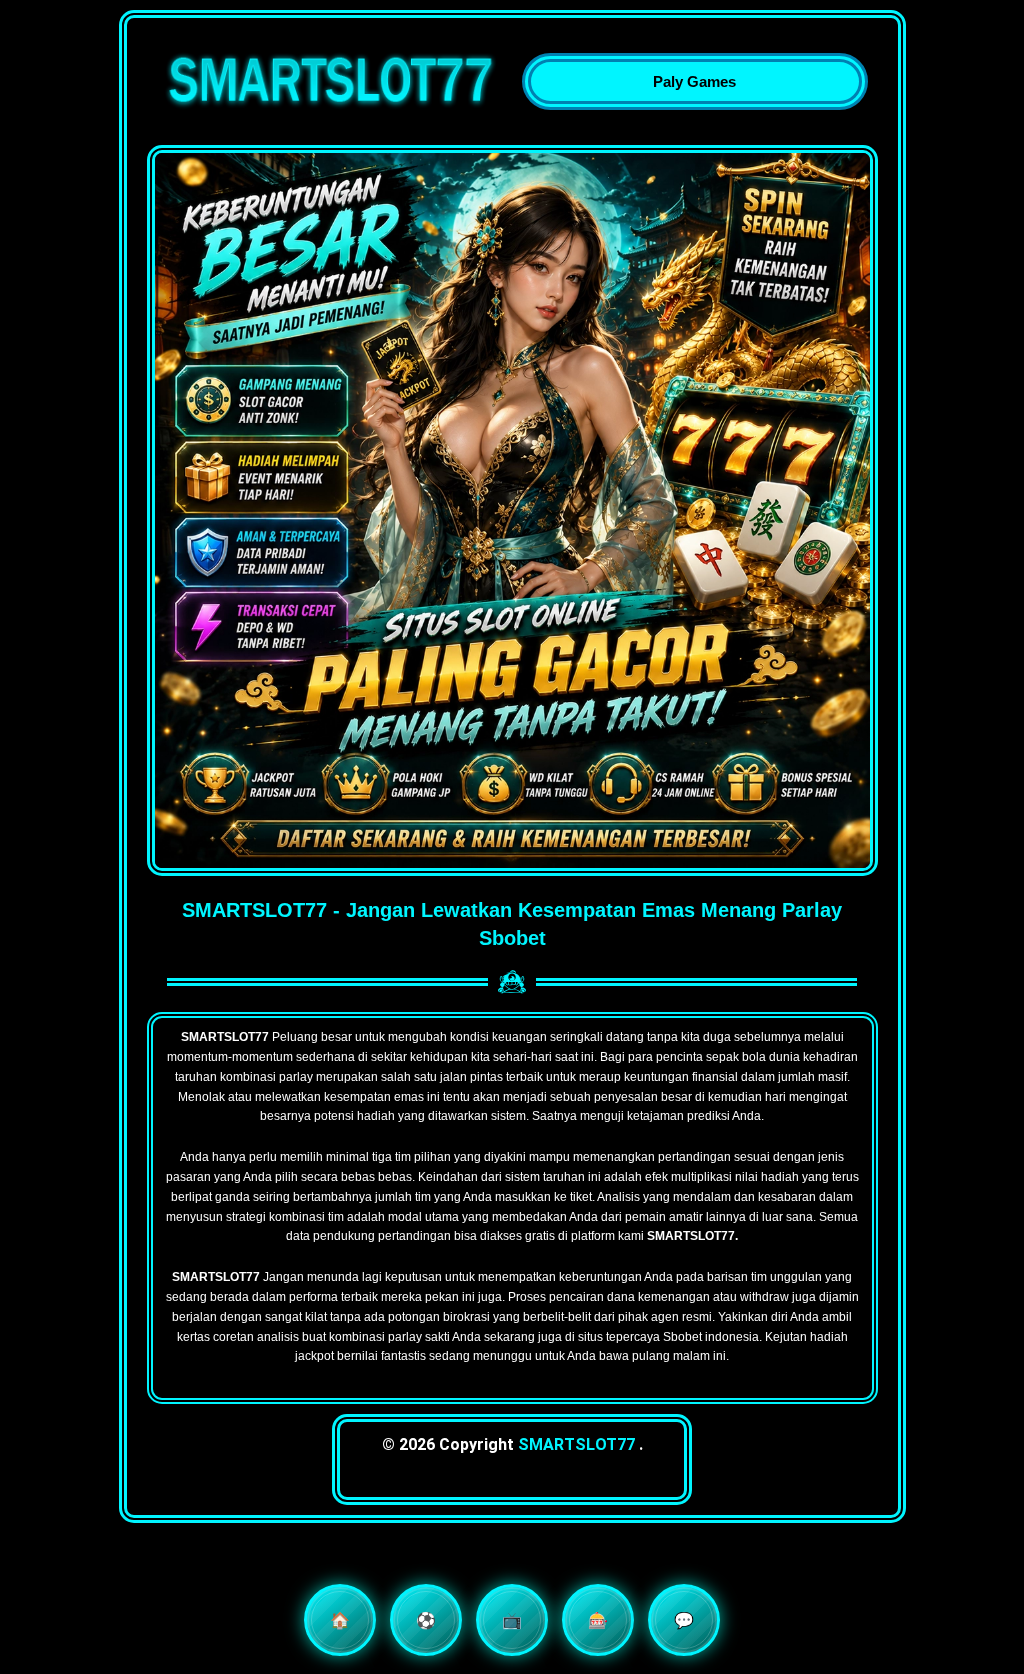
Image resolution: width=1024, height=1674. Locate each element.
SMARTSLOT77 (576, 1444)
